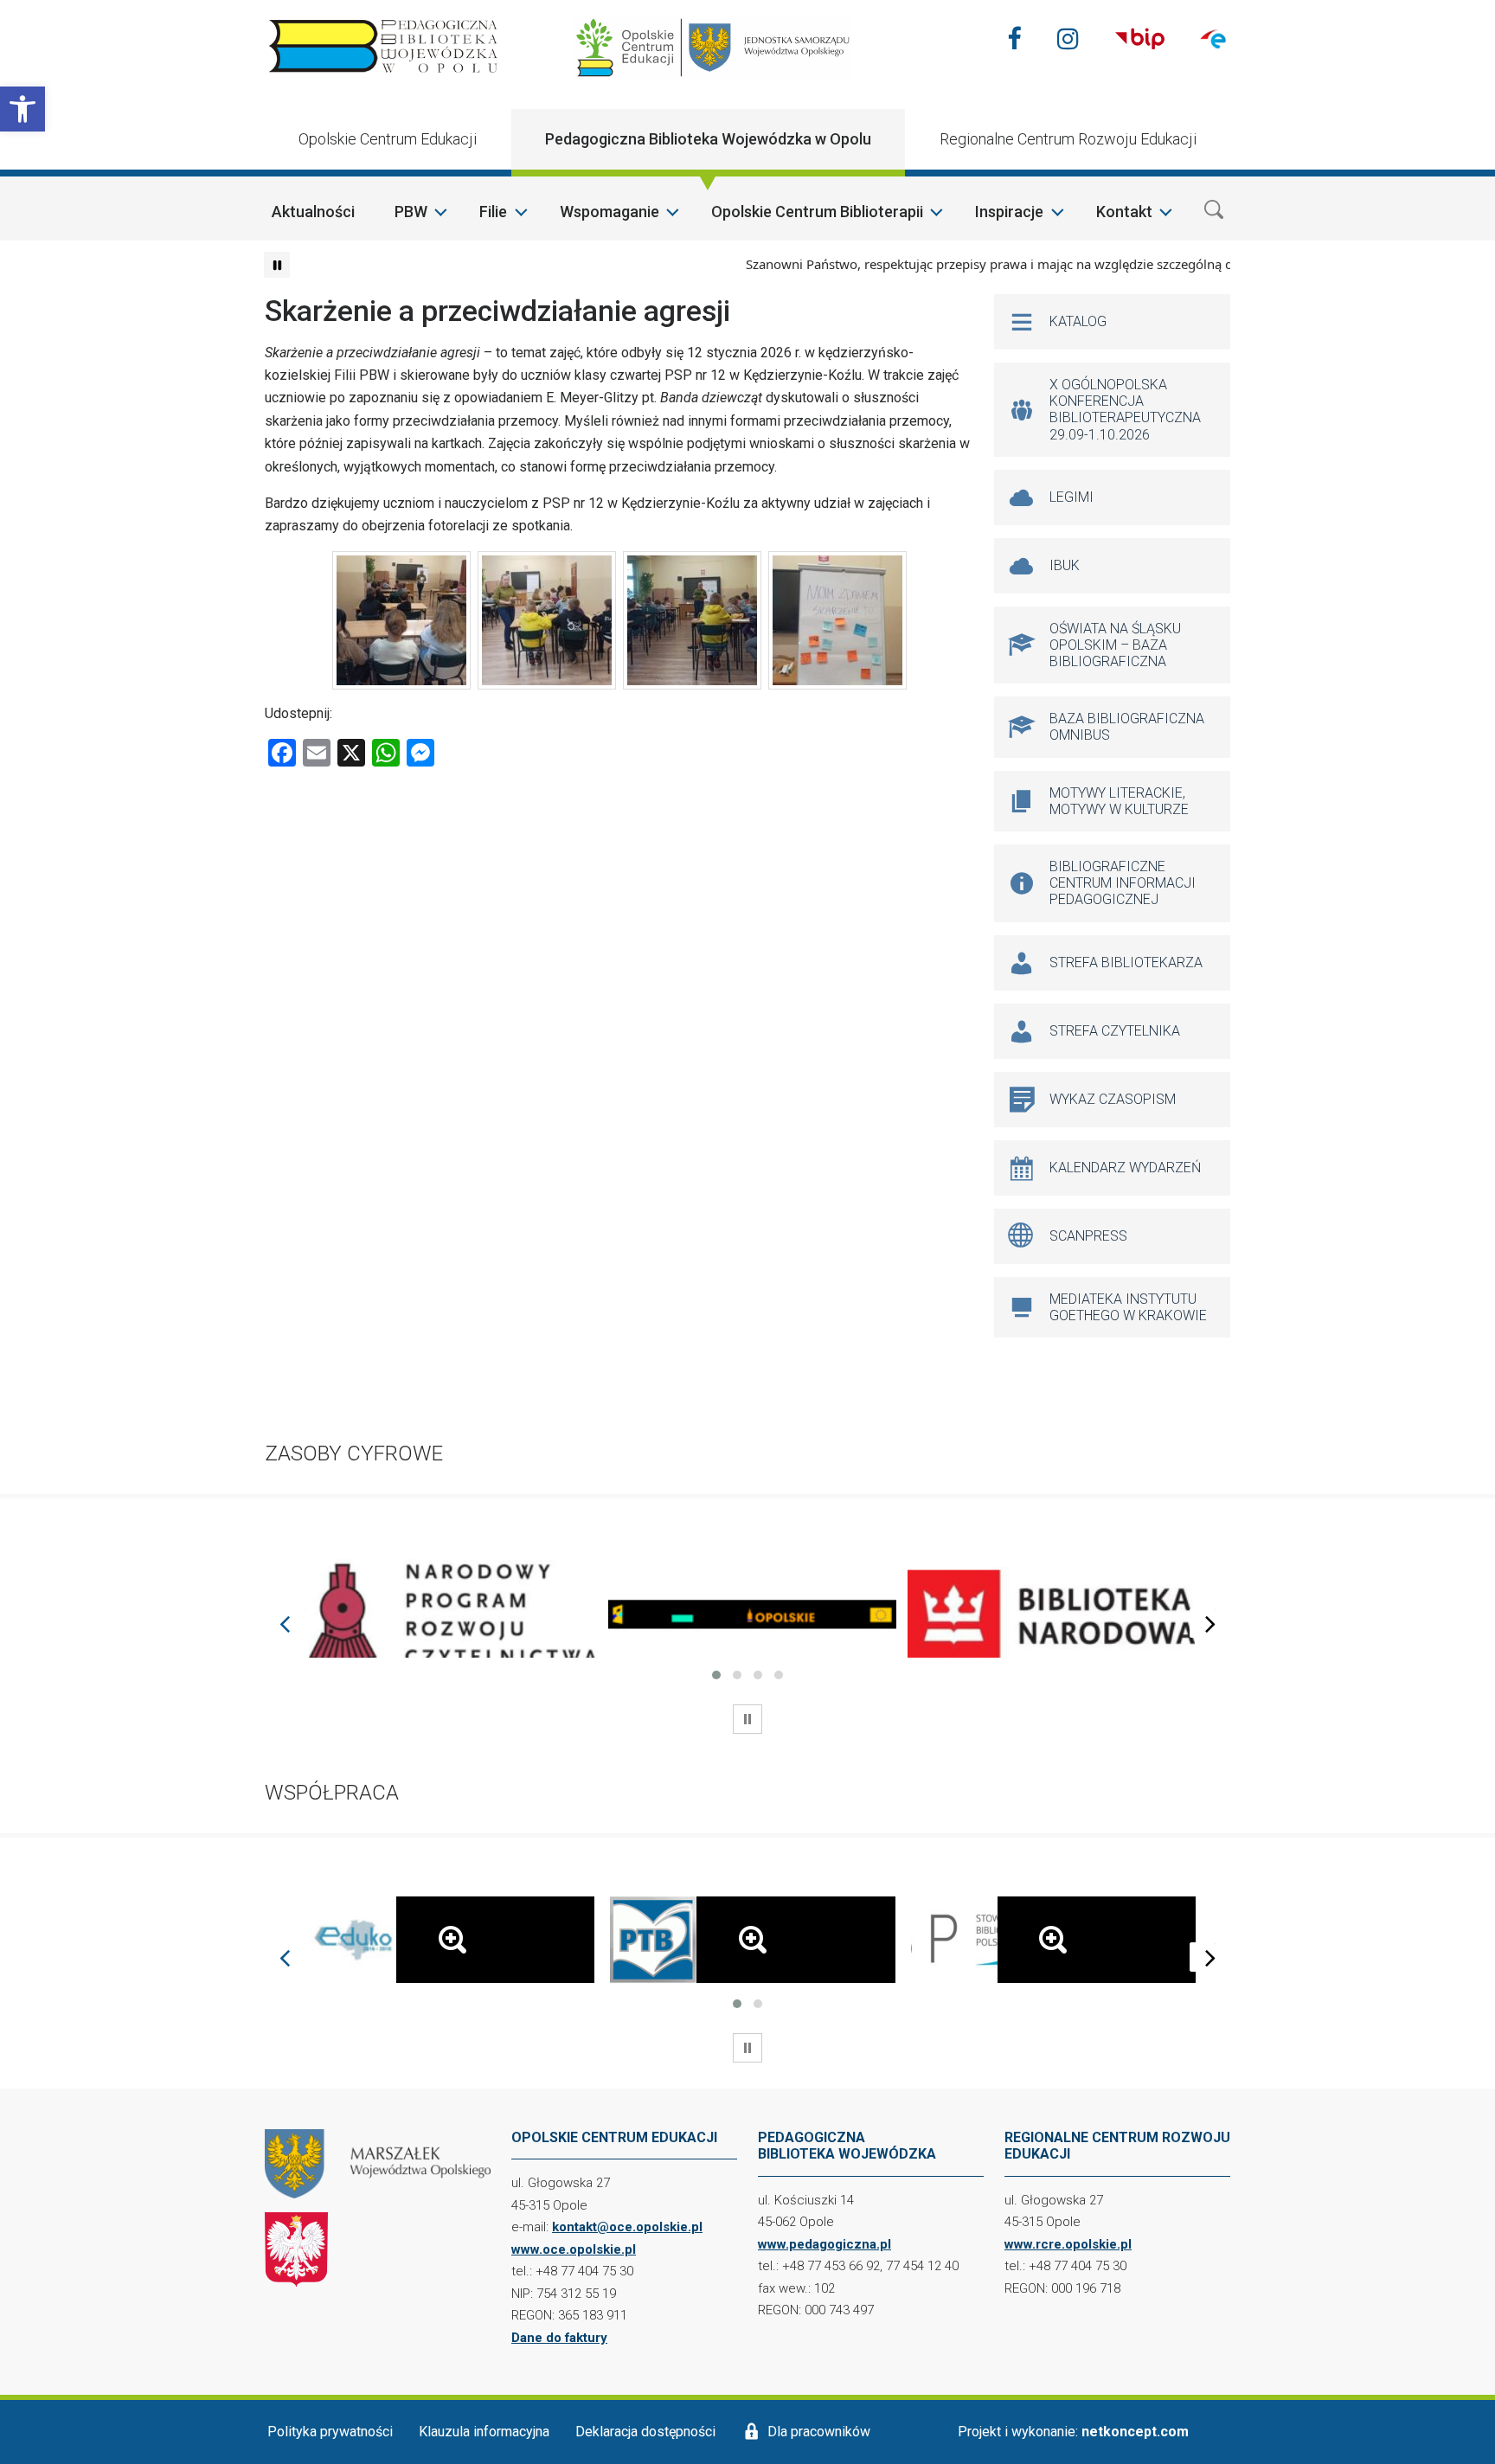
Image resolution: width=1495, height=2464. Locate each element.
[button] (22, 109)
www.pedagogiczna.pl (824, 2244)
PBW (411, 212)
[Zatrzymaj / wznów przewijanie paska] (277, 265)
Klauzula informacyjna (484, 2432)
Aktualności (313, 212)
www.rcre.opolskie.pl (1068, 2244)
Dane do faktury (559, 2338)
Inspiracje (1009, 212)
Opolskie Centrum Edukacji (388, 139)
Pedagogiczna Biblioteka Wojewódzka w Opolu (708, 139)
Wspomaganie (610, 212)
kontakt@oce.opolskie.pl (627, 2227)
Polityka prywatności (330, 2432)
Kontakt (1124, 212)
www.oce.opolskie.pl (574, 2249)
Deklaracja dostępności (645, 2432)
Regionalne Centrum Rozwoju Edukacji (1068, 139)
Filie (493, 212)
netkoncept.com (1135, 2432)
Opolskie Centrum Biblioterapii (817, 212)
